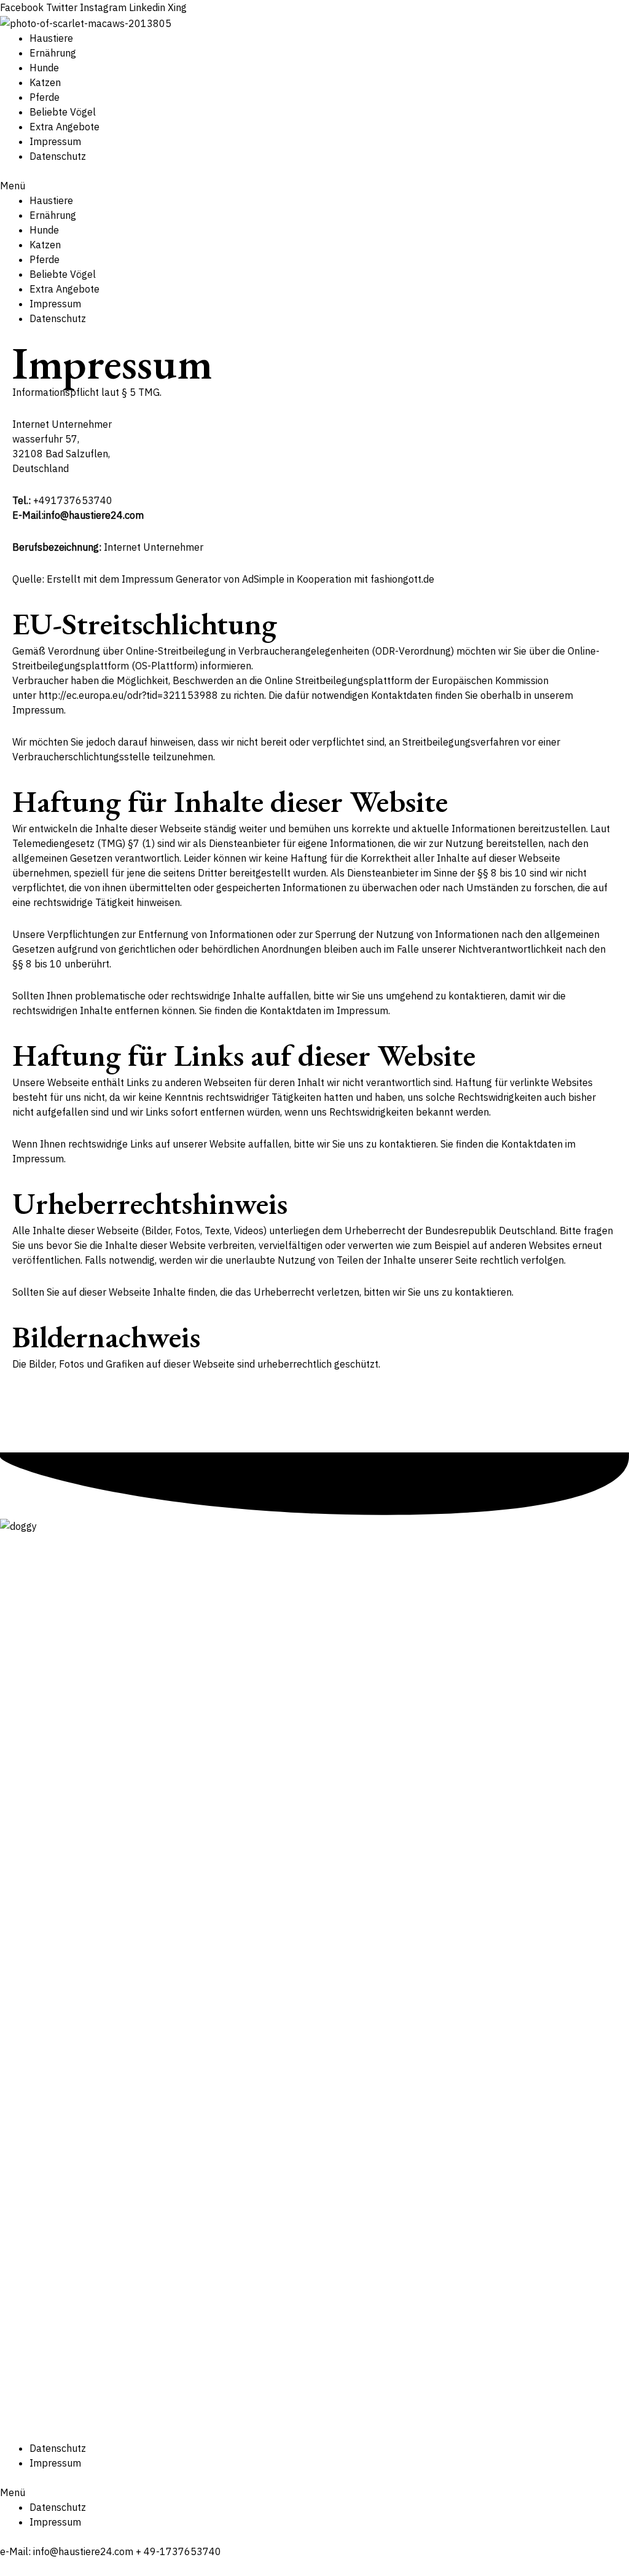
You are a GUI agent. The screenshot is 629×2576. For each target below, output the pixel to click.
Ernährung (53, 53)
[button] (314, 186)
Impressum (55, 141)
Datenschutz (58, 156)
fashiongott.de (402, 579)
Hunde (44, 68)
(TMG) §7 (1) (126, 843)
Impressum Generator (171, 579)
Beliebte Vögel (63, 112)
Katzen (45, 82)
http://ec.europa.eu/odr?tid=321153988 (128, 695)
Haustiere (51, 38)
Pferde (45, 97)
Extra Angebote (64, 127)
